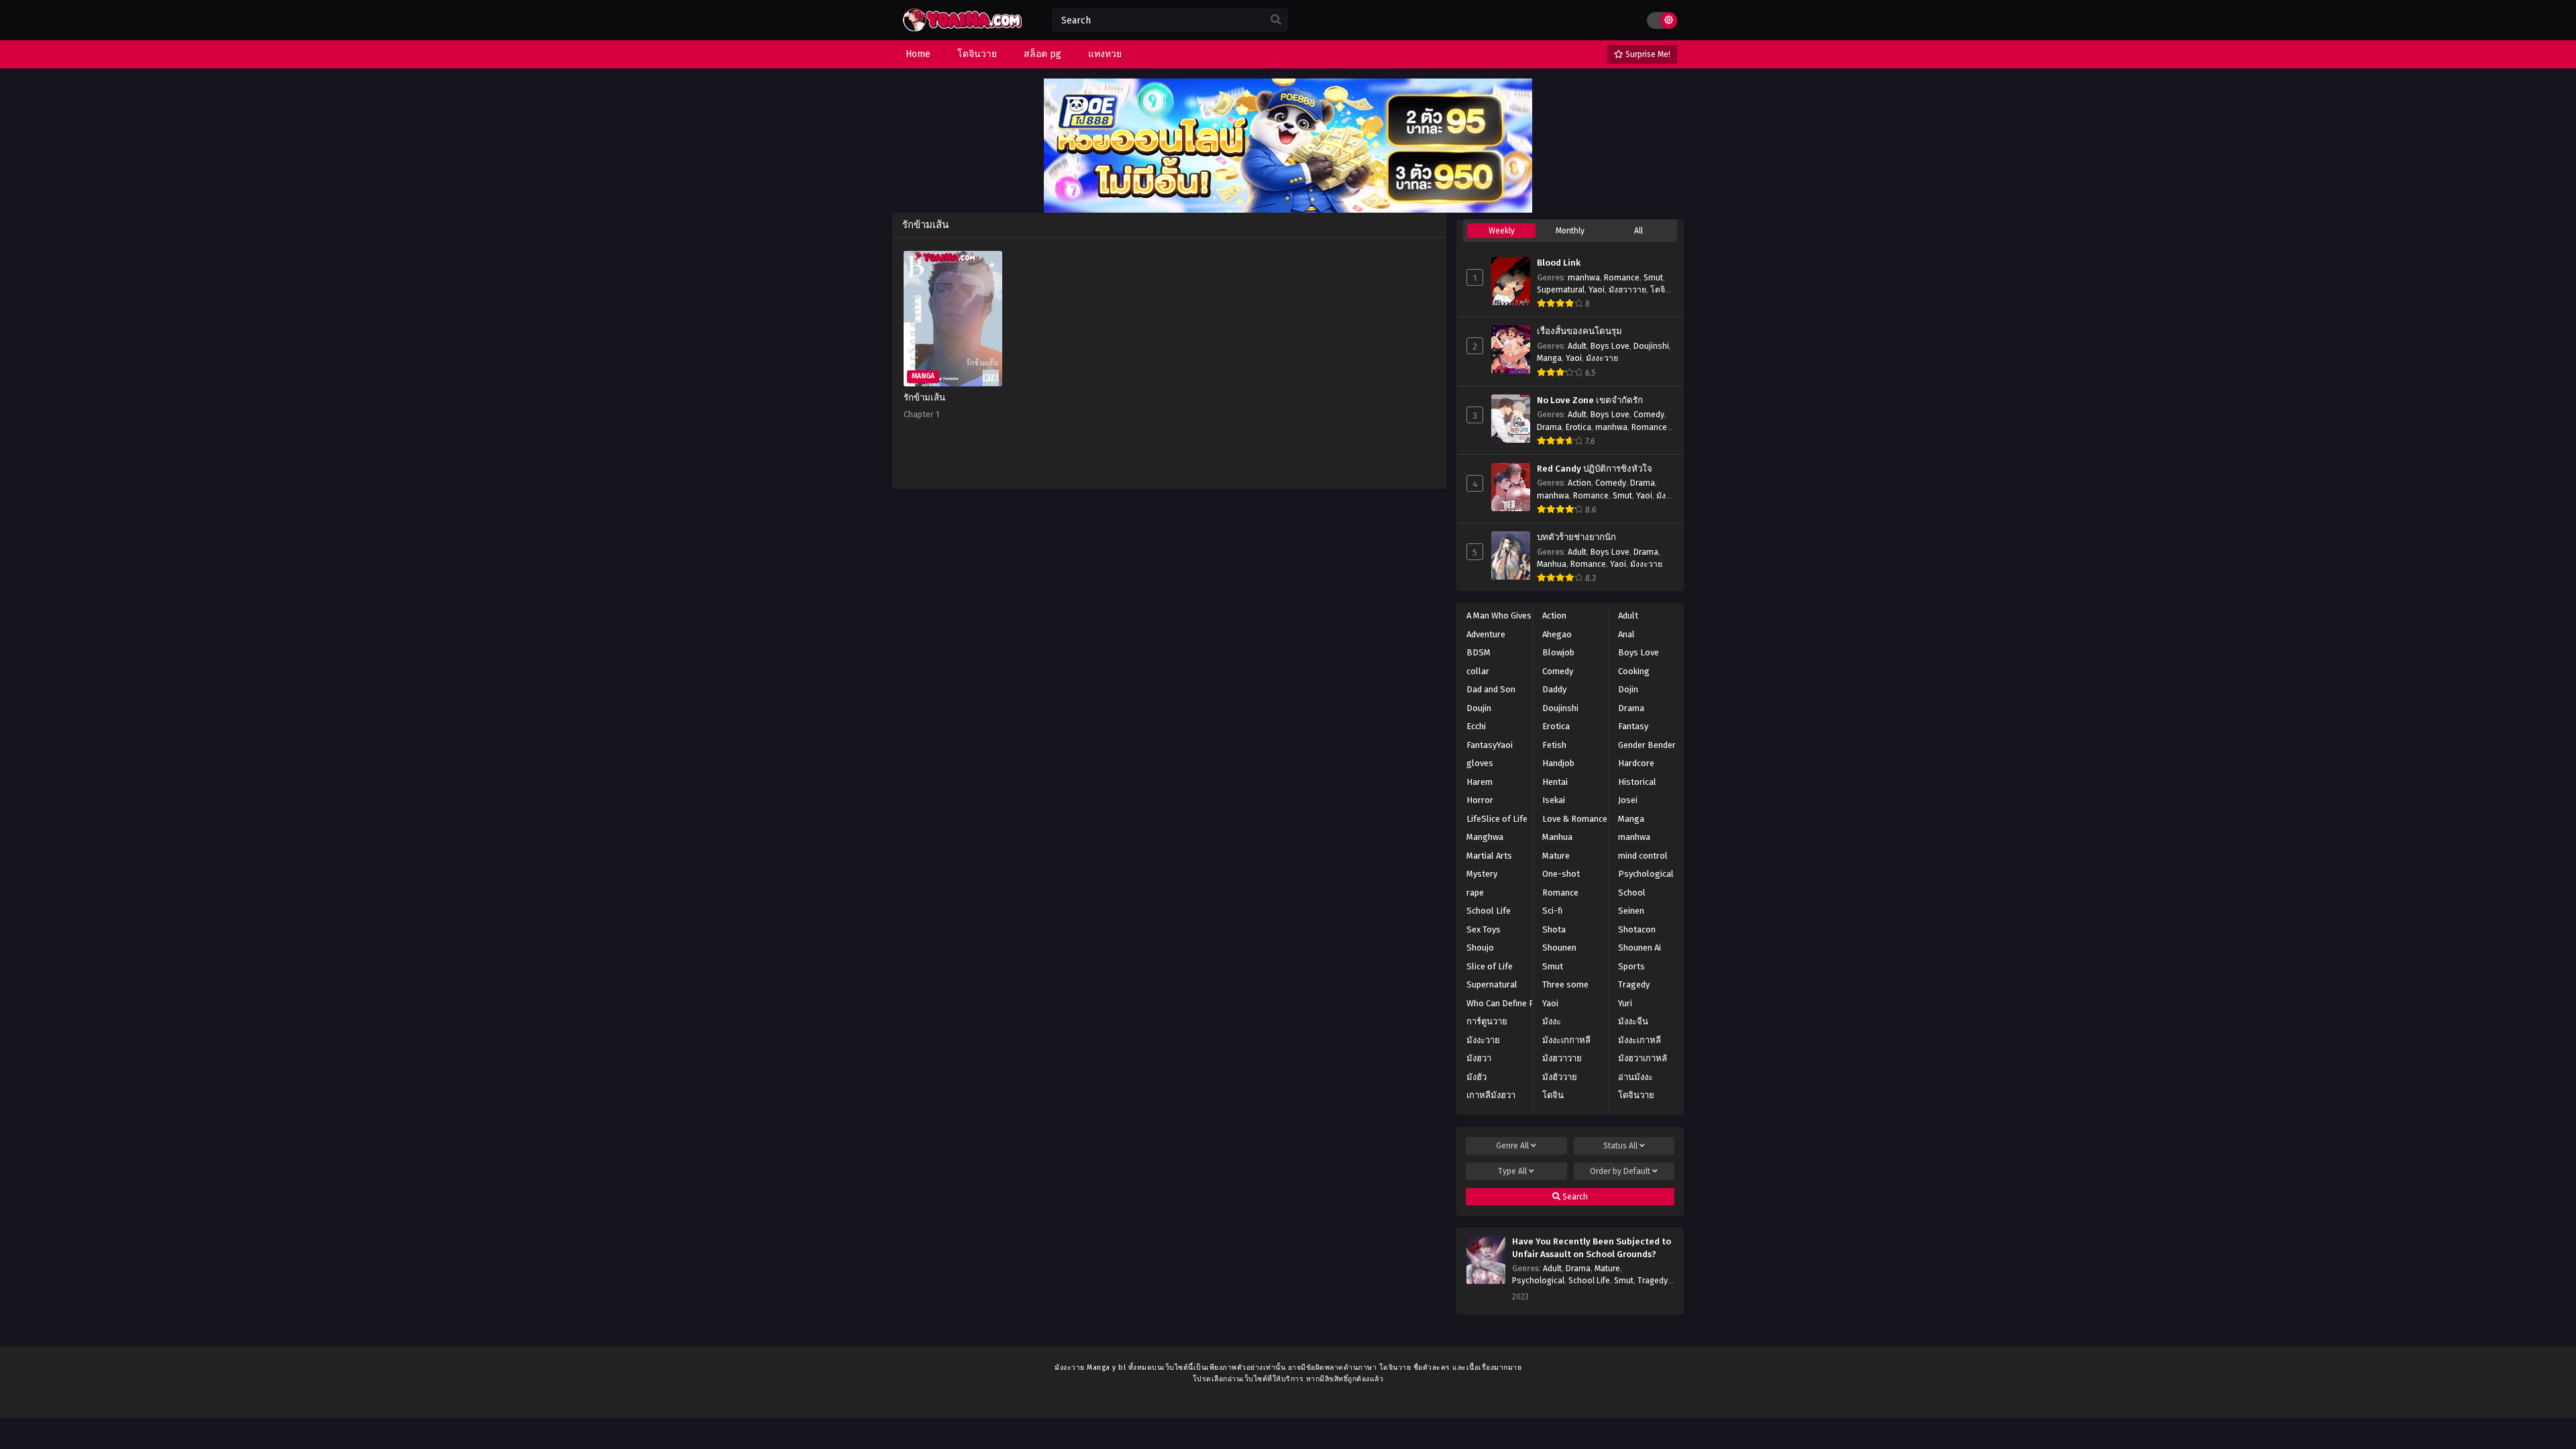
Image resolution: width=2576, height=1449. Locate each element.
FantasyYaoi (1490, 745)
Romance (1622, 278)
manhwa (1584, 278)
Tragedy (1634, 984)
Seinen (1631, 911)
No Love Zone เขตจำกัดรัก (1590, 400)
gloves (1480, 763)
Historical (1637, 782)
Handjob (1558, 763)
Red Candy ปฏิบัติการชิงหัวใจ (1595, 469)
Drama (1549, 427)
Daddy (1554, 689)
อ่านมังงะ (1635, 1077)
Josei (1628, 800)
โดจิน (1553, 1095)
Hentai (1555, 782)
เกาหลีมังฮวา (1491, 1095)
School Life (1489, 911)
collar (1478, 671)
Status (1620, 1146)
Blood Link (1559, 263)
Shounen (1559, 948)
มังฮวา (1479, 1058)
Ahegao (1557, 634)
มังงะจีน (1633, 1021)
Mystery (1482, 874)
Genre (1512, 1146)
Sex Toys (1484, 929)
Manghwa (1485, 837)
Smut (1653, 278)
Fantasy (1633, 726)
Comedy (1649, 415)
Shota (1554, 929)
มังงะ (1552, 1021)
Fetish (1554, 745)
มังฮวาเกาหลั (1643, 1058)
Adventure (1486, 634)
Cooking (1634, 671)
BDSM (1479, 652)
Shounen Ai (1640, 948)
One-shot (1561, 874)
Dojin (1628, 689)
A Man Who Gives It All (1509, 615)
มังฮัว (1477, 1077)
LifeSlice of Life (1497, 819)
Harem (1480, 782)
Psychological (1646, 874)
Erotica (1578, 427)
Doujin (1479, 708)
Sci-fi (1552, 911)
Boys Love (1610, 346)
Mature (1556, 856)
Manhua (1552, 564)
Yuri (1625, 1003)
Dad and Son (1491, 689)
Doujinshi (1651, 346)
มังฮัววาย (1560, 1077)
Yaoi (1597, 290)
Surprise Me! (1647, 54)
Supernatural (1561, 290)
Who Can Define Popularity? (1520, 1003)
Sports (1631, 966)
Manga (1549, 358)
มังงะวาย (1602, 358)
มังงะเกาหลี (1640, 1040)
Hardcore (1636, 763)
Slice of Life (1490, 966)
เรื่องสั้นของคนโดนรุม (1579, 331)
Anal (1626, 634)
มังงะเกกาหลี (1566, 1040)
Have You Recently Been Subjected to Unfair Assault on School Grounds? (1592, 1248)
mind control (1643, 856)
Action (1579, 483)
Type (1512, 1171)
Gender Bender (1647, 745)
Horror (1480, 800)
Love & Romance (1575, 819)
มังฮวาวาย (1627, 290)
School (1632, 893)
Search (1574, 1197)
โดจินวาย (1636, 1095)
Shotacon (1637, 929)
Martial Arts (1489, 856)
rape (1475, 893)
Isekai (1554, 800)
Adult (1577, 346)
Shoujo (1480, 948)
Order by (1620, 1171)
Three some (1565, 984)
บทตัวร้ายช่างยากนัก (1576, 537)
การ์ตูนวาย (1487, 1021)
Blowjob (1558, 652)
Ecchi (1476, 726)
